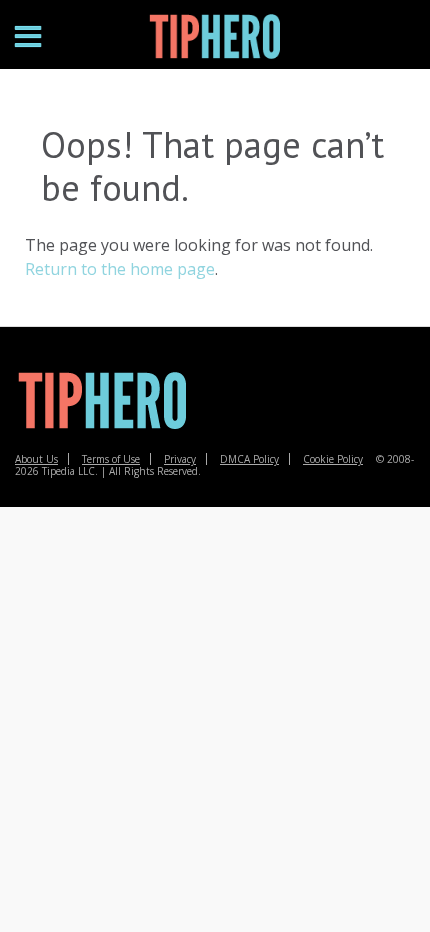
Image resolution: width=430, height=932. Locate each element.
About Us (36, 459)
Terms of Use (111, 459)
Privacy (180, 459)
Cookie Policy (333, 459)
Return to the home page (120, 269)
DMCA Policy (249, 459)
